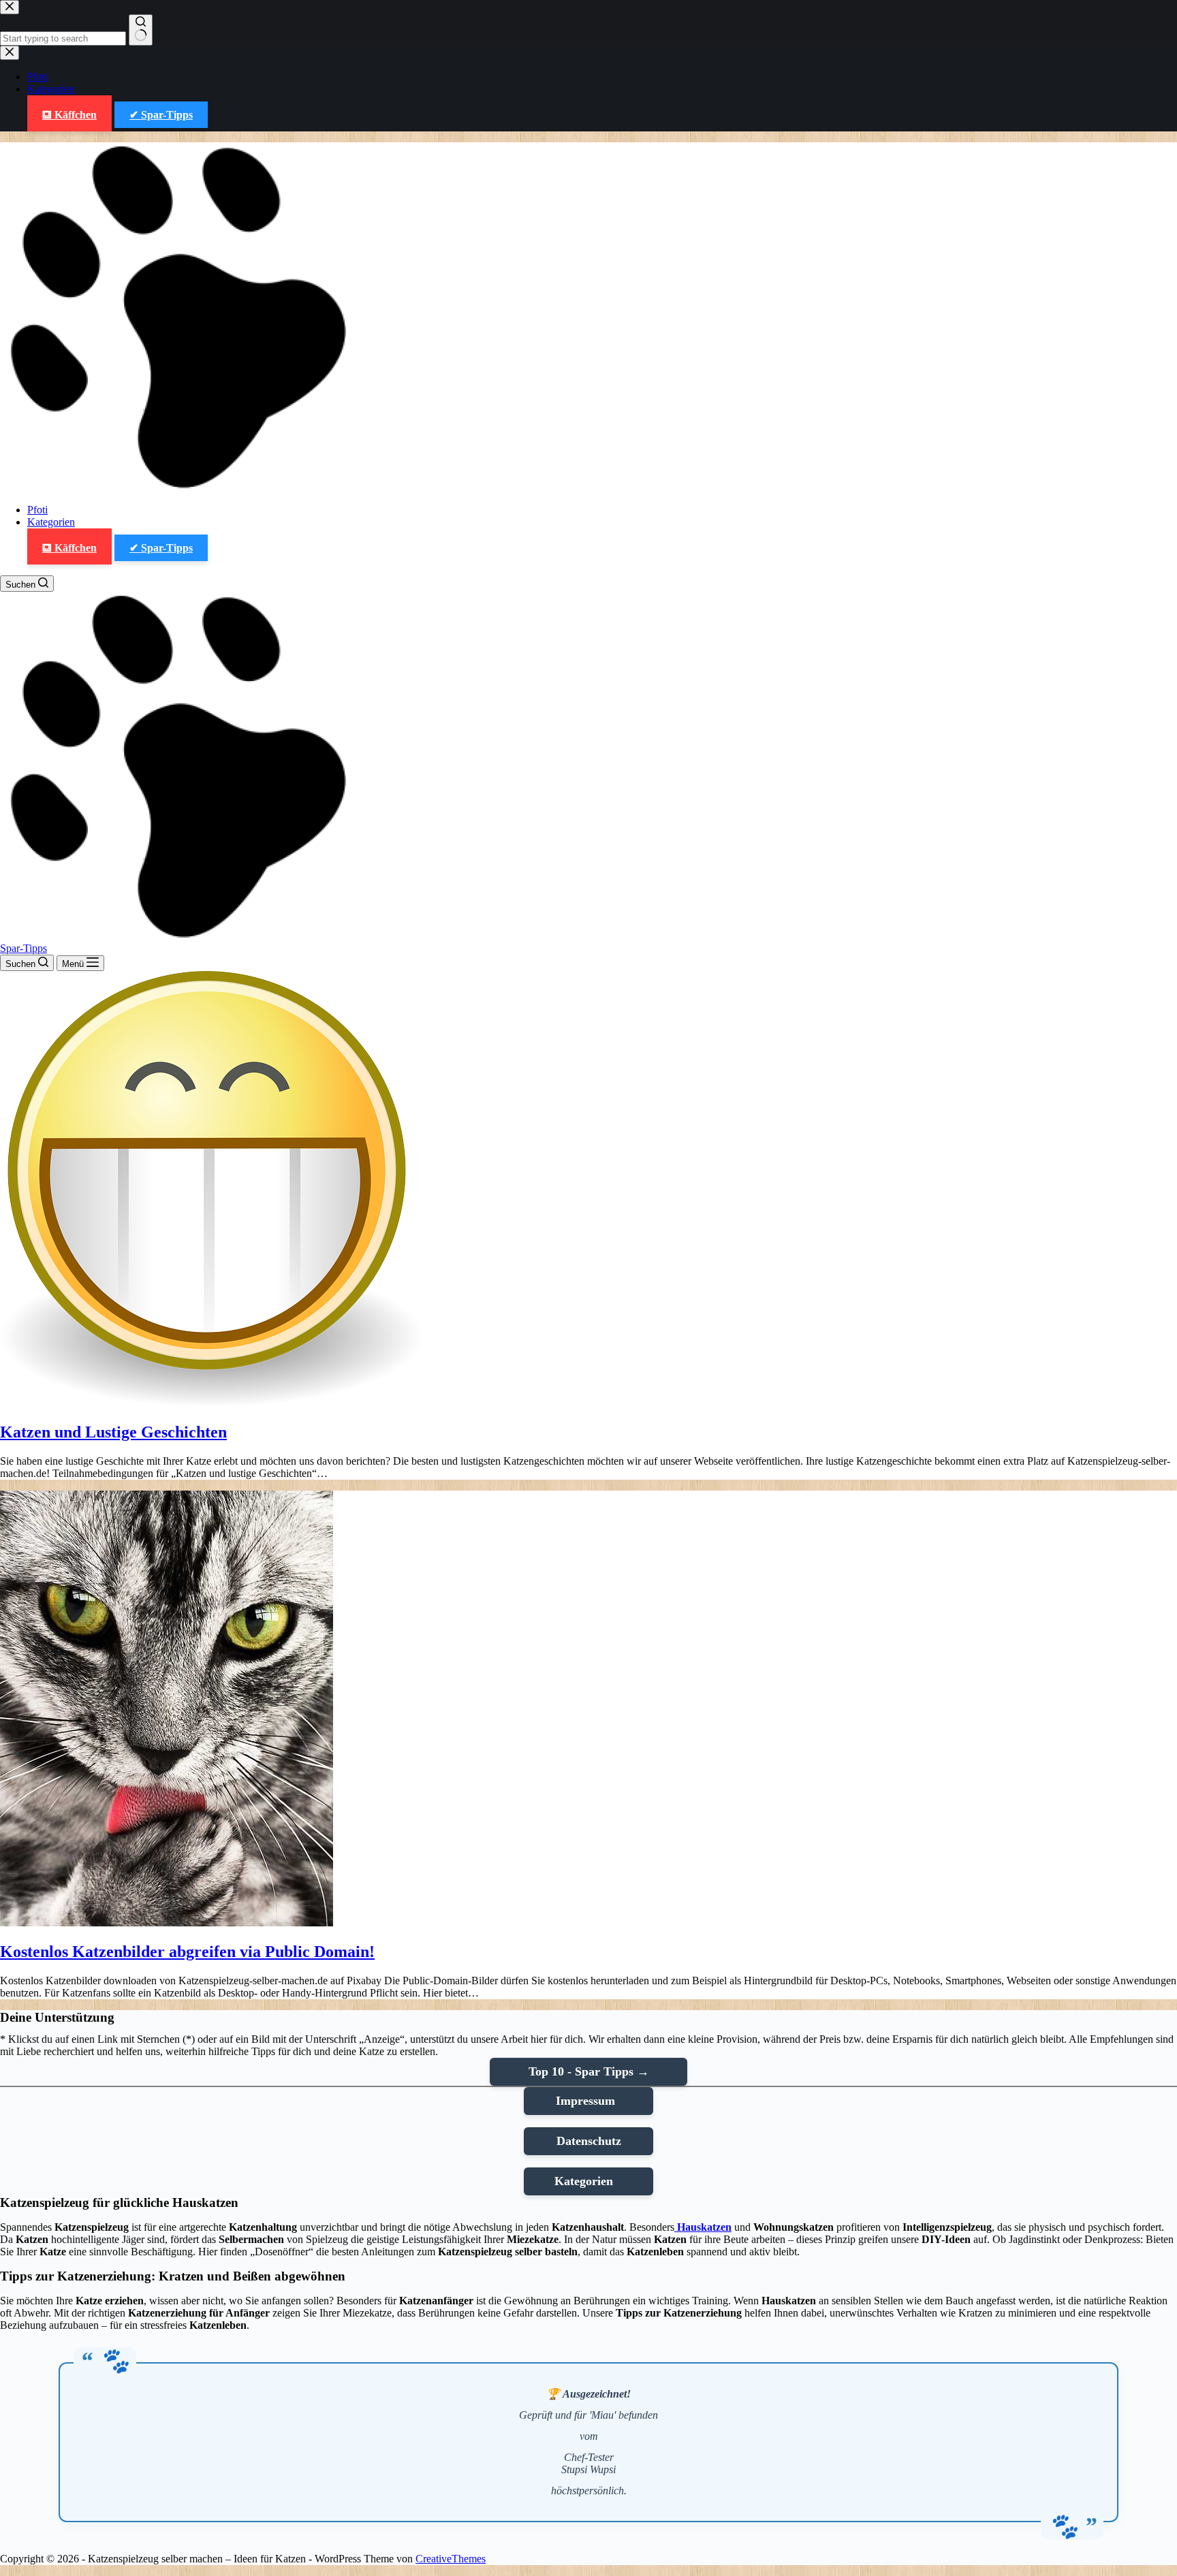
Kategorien (51, 522)
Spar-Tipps (23, 948)
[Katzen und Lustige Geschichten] (211, 1403)
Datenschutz (589, 2141)
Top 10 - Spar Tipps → (589, 2071)
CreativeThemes (451, 2559)
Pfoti (37, 510)
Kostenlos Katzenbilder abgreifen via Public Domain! (187, 1952)
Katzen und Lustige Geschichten (113, 1432)
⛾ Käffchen (69, 548)
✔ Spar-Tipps (161, 548)
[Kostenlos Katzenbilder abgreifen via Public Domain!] (167, 1923)
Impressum (589, 2101)
